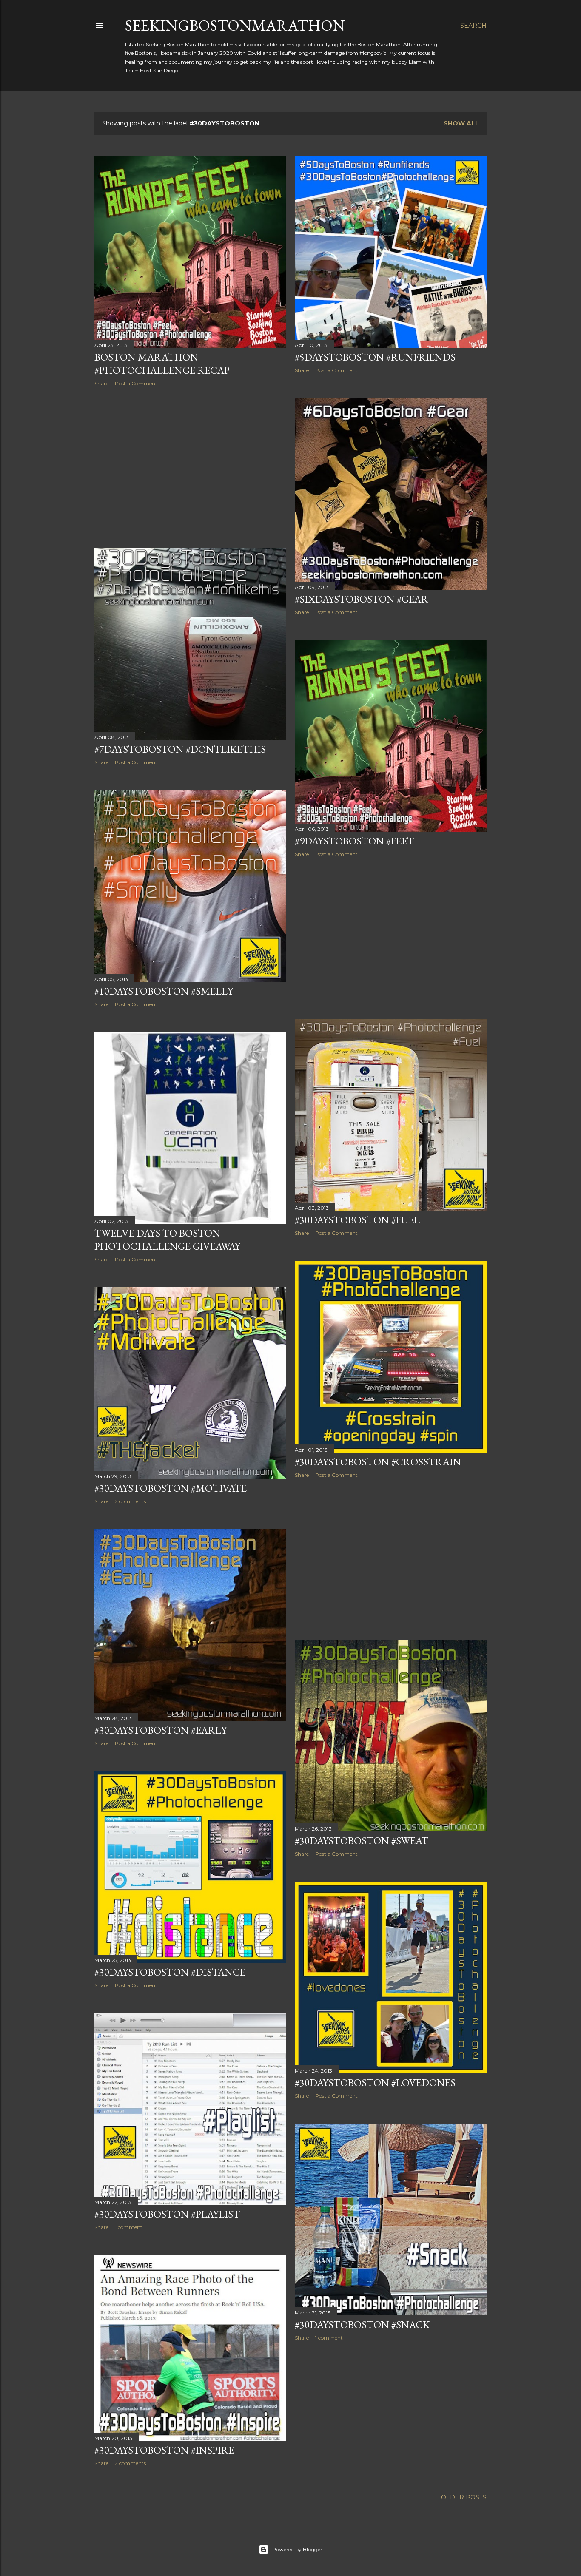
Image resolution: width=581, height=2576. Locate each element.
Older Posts (464, 2497)
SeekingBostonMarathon (235, 25)
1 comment (129, 2227)
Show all (461, 123)
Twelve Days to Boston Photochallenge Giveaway (167, 1240)
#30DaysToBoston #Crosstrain (378, 1462)
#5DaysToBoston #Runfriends (375, 357)
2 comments (130, 1501)
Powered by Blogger (297, 2549)
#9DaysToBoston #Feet (354, 841)
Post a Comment (136, 383)
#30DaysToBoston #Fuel (357, 1220)
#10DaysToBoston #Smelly (164, 991)
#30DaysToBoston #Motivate (171, 1488)
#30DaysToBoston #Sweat (362, 1841)
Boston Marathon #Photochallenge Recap (162, 364)
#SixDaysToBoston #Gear (362, 599)
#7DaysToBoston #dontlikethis (180, 749)
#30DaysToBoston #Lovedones (375, 2083)
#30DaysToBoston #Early (161, 1730)
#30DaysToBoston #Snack (362, 2324)
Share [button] (101, 383)
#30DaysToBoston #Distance (170, 1972)
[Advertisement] (190, 467)
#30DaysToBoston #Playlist (167, 2214)
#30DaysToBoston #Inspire (164, 2450)
